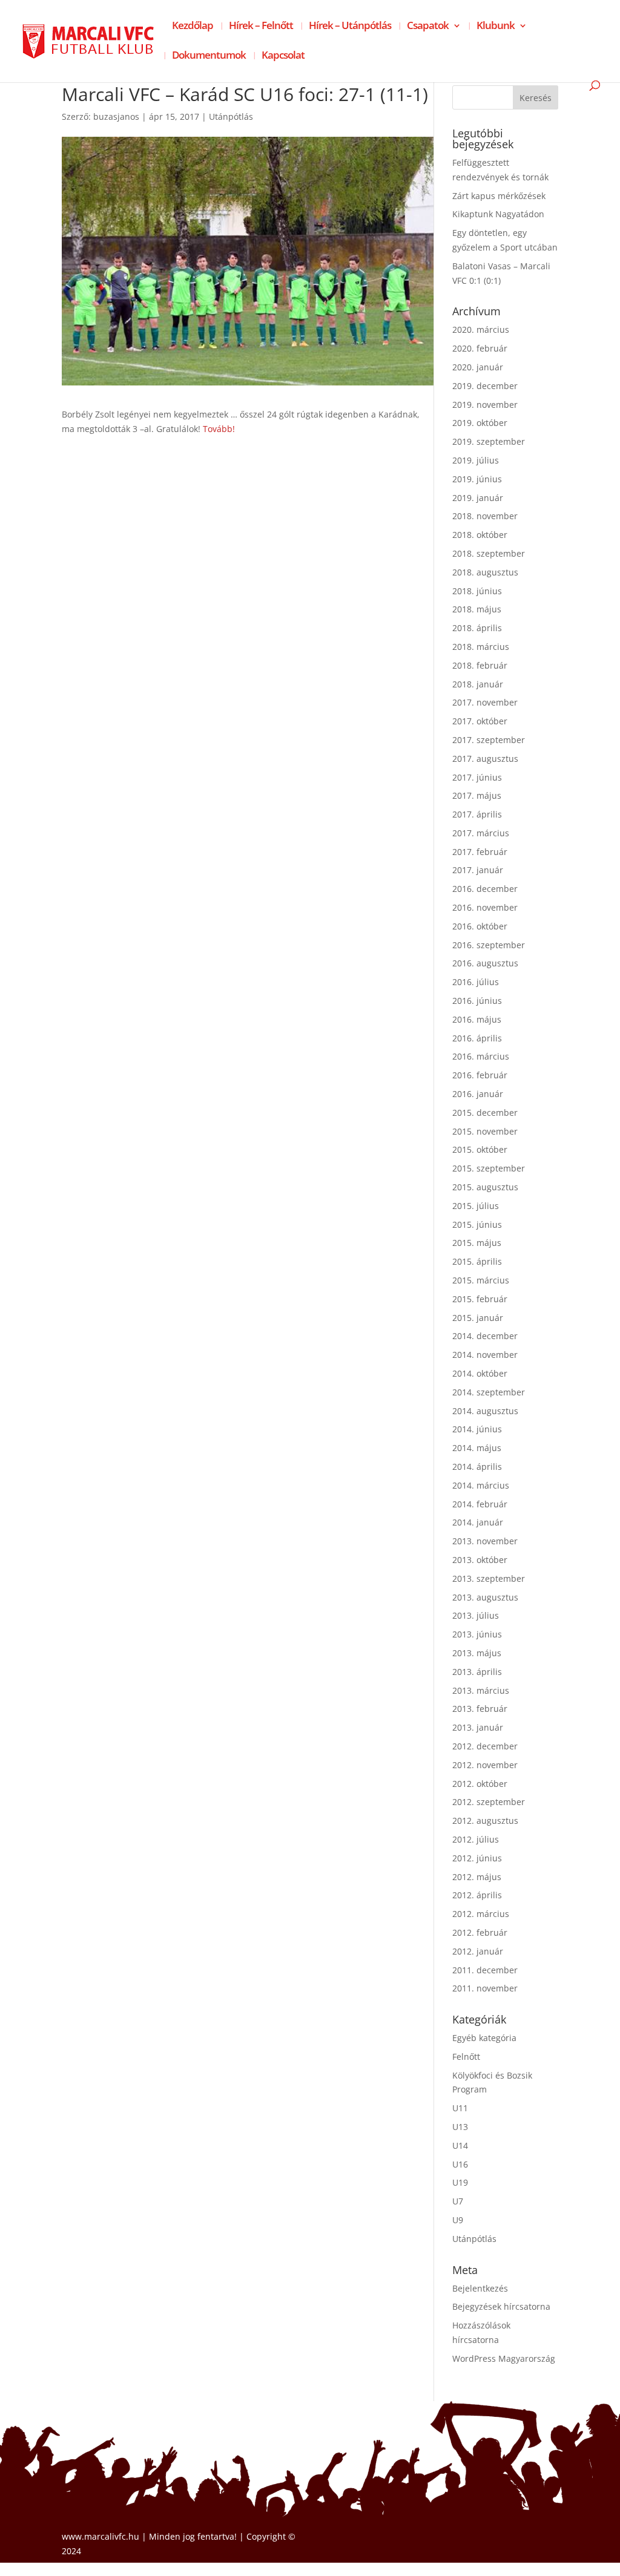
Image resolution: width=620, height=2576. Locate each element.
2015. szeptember (489, 1168)
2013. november (485, 1541)
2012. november (485, 1765)
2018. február (480, 665)
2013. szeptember (489, 1578)
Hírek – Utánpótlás (350, 27)
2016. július (476, 982)
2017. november (485, 702)
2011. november (485, 1988)
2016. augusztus (485, 963)
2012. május (477, 1877)
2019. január (478, 498)
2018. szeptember (489, 553)
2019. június (477, 479)
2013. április (477, 1672)
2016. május (477, 1019)
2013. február (480, 1709)
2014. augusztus (485, 1411)
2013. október (480, 1560)
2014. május (477, 1448)
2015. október (480, 1149)
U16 (460, 2164)
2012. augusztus (485, 1821)
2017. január (478, 870)
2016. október (480, 926)
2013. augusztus (485, 1597)
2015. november (485, 1131)
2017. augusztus (485, 759)
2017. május (477, 795)
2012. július (476, 1839)
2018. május (477, 609)
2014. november (485, 1355)
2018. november (485, 516)
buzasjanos (116, 116)
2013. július (476, 1615)
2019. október (480, 423)
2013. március (481, 1690)
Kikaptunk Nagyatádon (498, 214)
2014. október (480, 1373)
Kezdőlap (193, 27)
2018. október (480, 535)
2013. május (477, 1653)
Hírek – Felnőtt (261, 27)
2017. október (480, 721)
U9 (458, 2220)
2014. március (481, 1485)
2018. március (481, 647)
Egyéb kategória (484, 2038)
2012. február (480, 1932)
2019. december (485, 386)
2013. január (478, 1727)
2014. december (485, 1336)
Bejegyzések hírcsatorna (501, 2306)
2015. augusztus (485, 1187)
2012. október (480, 1784)
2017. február (480, 852)
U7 (458, 2201)
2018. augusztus (485, 572)
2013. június (477, 1634)
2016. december (485, 889)
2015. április (477, 1261)
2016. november (485, 907)
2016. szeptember (489, 945)
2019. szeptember (489, 441)
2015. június (477, 1224)
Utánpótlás (231, 116)
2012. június (477, 1858)
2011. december (485, 1970)
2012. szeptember (489, 1802)
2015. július (476, 1206)
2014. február (480, 1504)
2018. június (477, 591)
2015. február (480, 1299)
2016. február (480, 1075)
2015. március (481, 1280)
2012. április (477, 1895)
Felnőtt (466, 2057)
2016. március (481, 1056)
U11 (460, 2108)
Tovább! (219, 429)
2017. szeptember (489, 740)
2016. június (477, 1001)
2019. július (476, 460)
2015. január (478, 1318)
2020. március (481, 329)
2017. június (477, 777)
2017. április (477, 814)
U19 (460, 2182)
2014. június (477, 1429)
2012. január (478, 1951)
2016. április (477, 1038)
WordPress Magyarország (504, 2358)
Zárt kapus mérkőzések (499, 196)
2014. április (477, 1467)
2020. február (480, 348)
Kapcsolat (283, 56)
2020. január (478, 367)
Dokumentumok (209, 56)
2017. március (481, 833)
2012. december (485, 1746)
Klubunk (496, 27)
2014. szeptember (489, 1392)
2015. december (485, 1113)
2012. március (481, 1914)
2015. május (477, 1243)
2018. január (478, 684)
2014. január (478, 1522)
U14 (460, 2145)
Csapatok (428, 27)
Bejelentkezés (480, 2288)
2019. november (485, 405)
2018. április (477, 628)
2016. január (478, 1094)
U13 (460, 2127)
